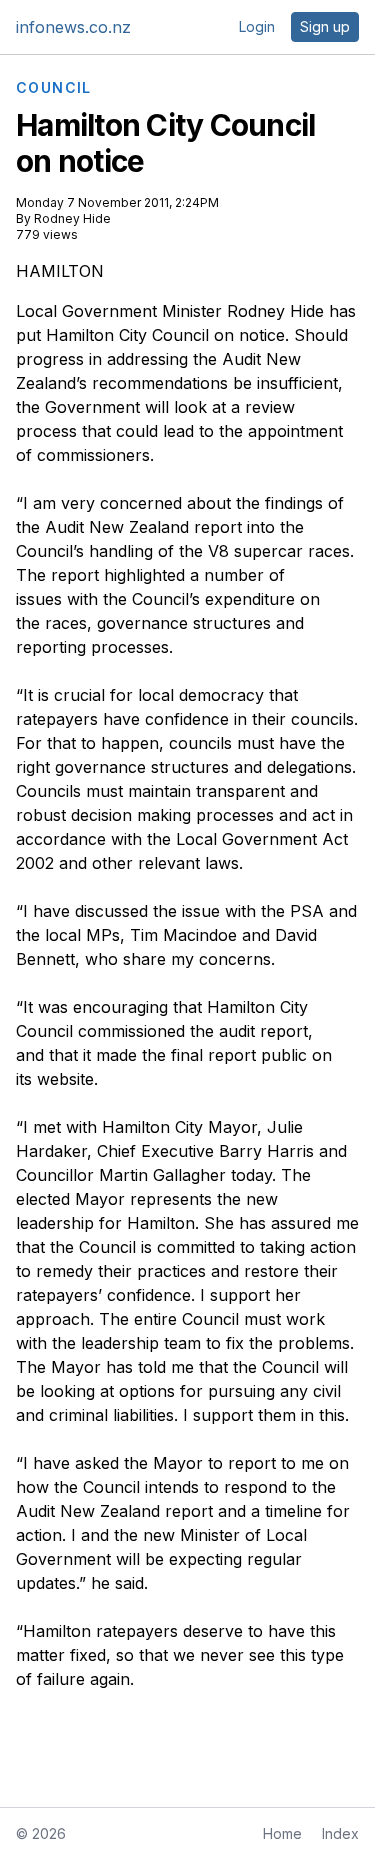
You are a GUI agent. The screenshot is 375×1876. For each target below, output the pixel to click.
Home (282, 1833)
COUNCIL (54, 88)
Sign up (325, 26)
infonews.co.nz (73, 27)
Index (340, 1833)
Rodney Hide (72, 218)
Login (257, 26)
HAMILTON (60, 271)
